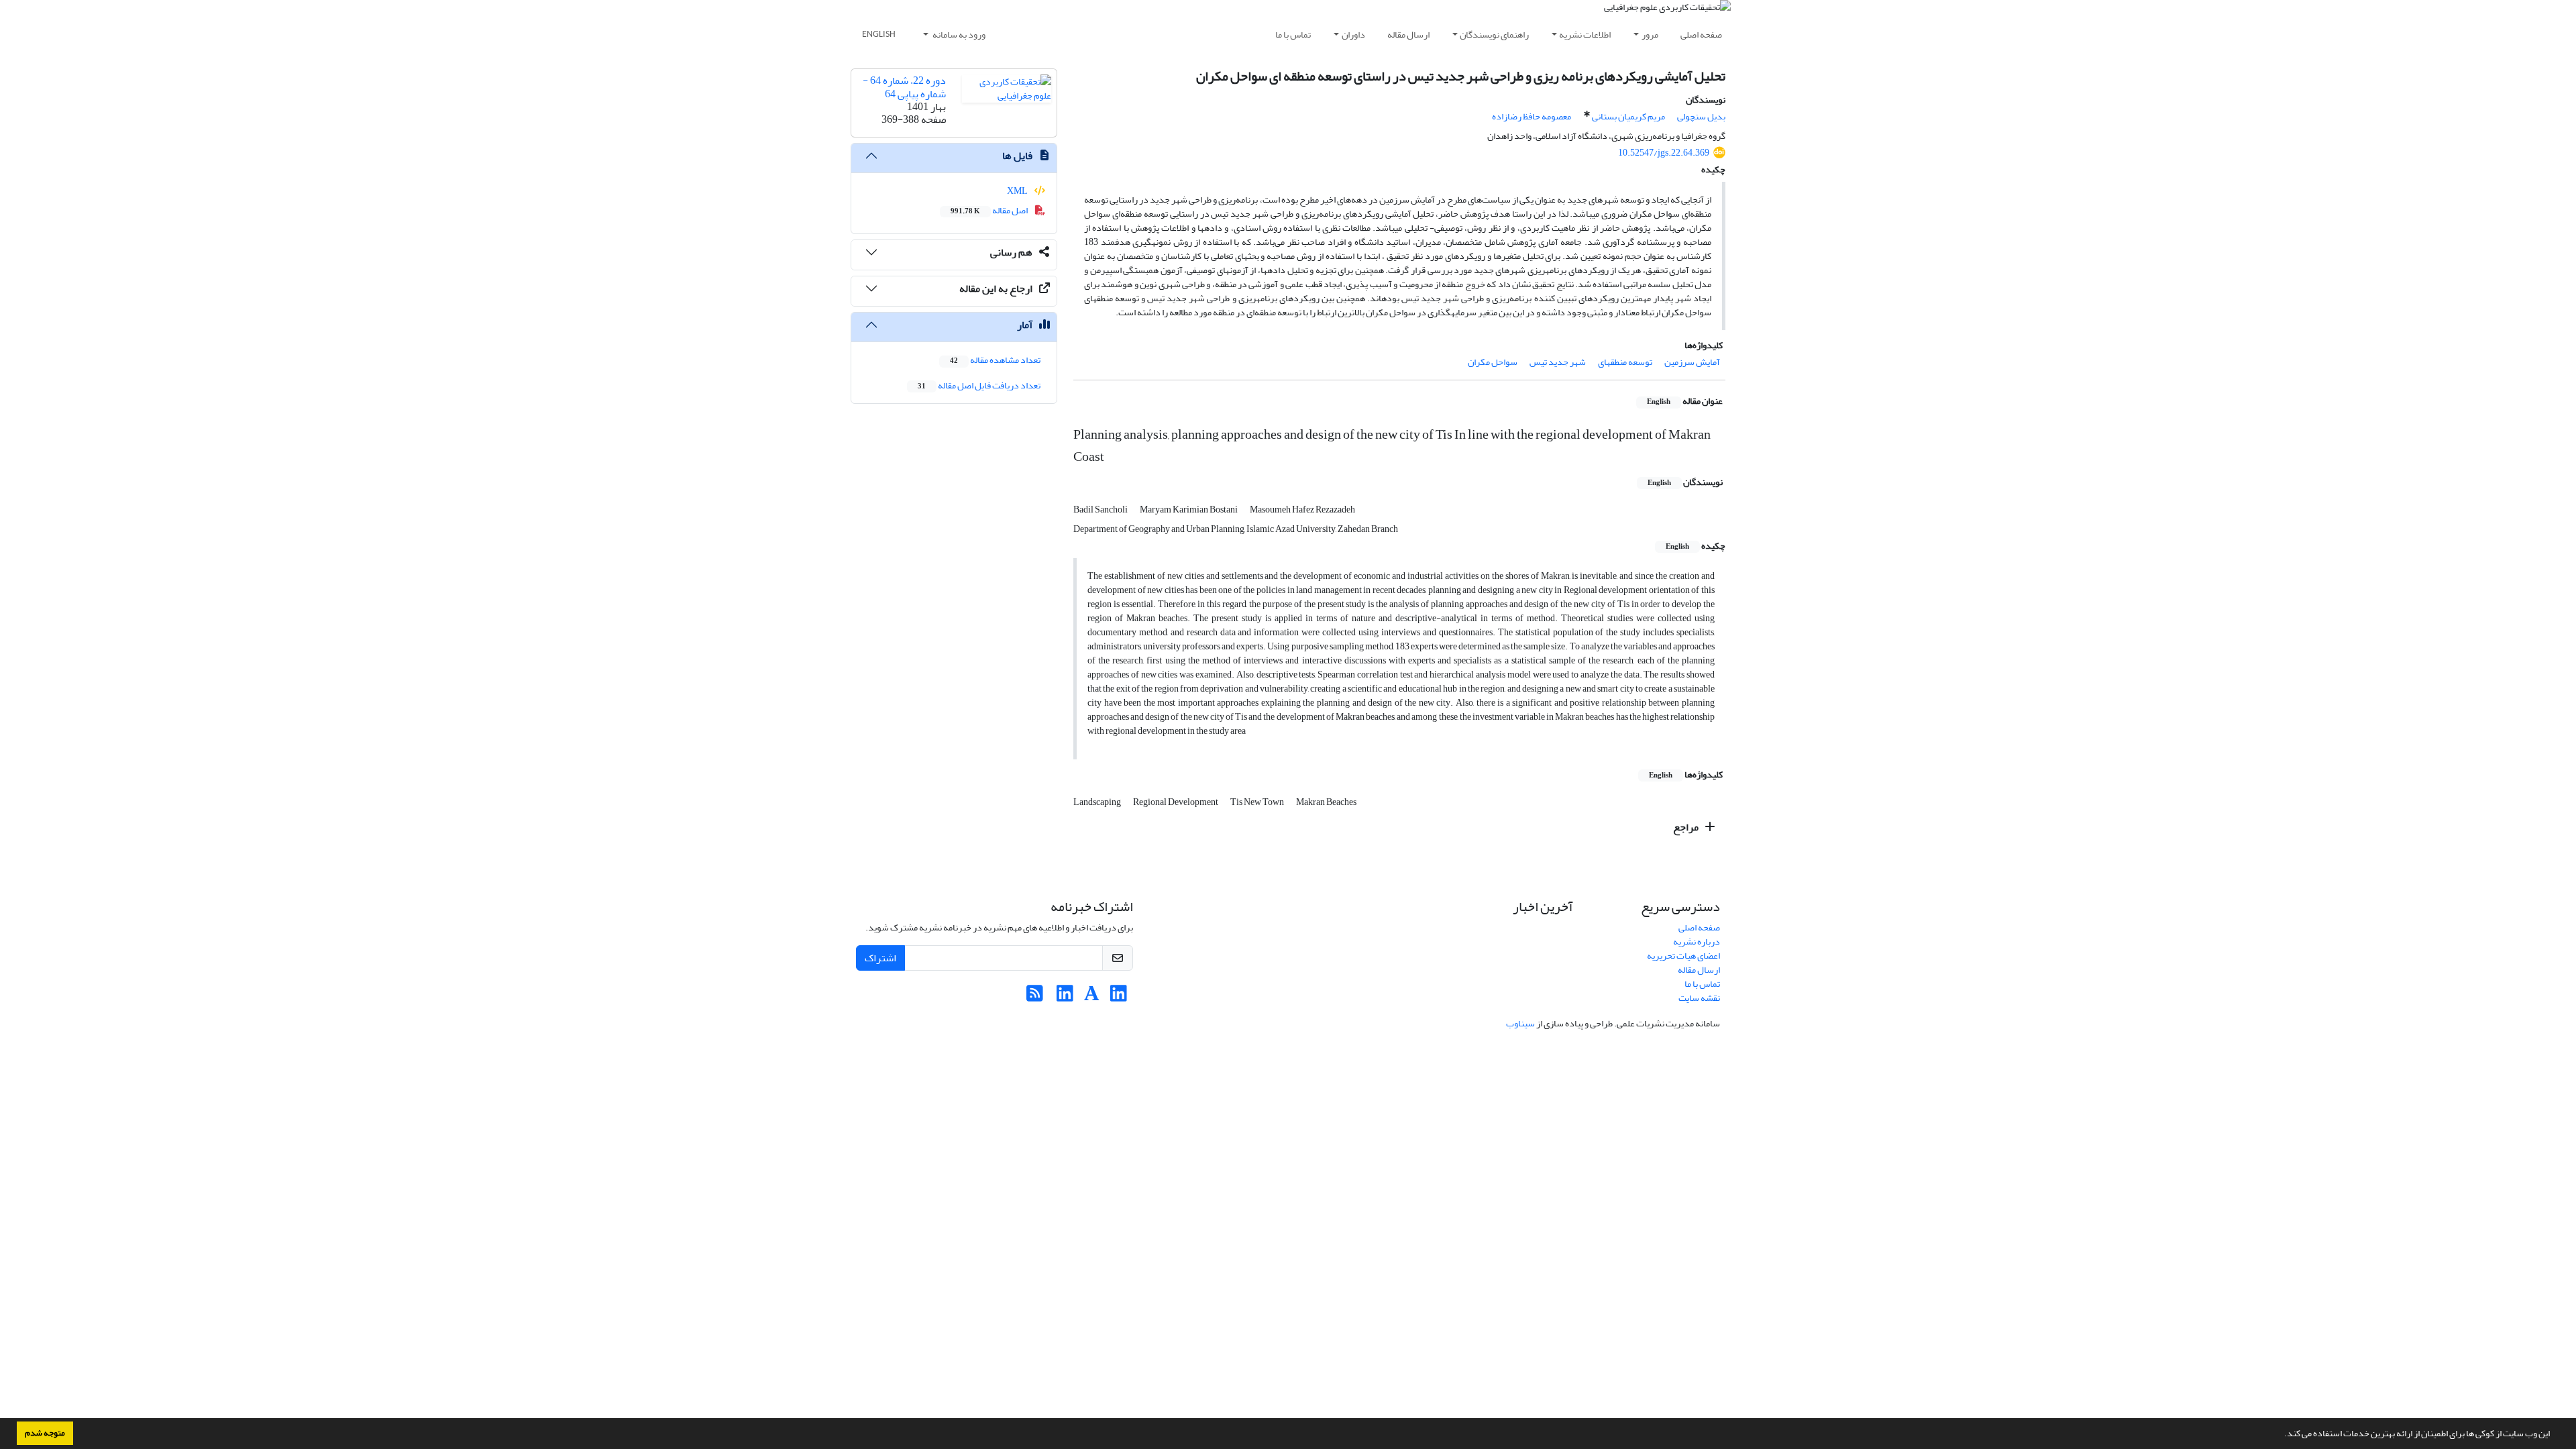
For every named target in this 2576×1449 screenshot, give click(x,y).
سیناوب (1520, 1023)
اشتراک (880, 958)
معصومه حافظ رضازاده (1532, 116)
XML (1018, 191)
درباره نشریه (1697, 942)
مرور (1650, 35)
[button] (2281, 1435)
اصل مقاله (990, 210)
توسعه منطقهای (1625, 362)
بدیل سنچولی (1701, 116)
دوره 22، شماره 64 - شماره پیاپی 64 (904, 87)
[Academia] (1092, 997)
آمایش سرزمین (1692, 362)
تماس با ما (1293, 35)
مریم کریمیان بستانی (1628, 116)
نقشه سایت (1699, 998)
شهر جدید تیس (1558, 362)
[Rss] (1035, 997)
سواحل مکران (1493, 362)
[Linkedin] (1119, 997)
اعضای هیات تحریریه (1683, 956)
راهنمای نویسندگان (1494, 35)
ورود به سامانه (958, 35)
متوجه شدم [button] (45, 1433)
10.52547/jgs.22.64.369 (1664, 153)
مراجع (1687, 827)
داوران (1353, 35)
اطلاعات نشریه (1585, 35)
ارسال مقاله (1408, 35)
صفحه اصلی (1701, 35)
